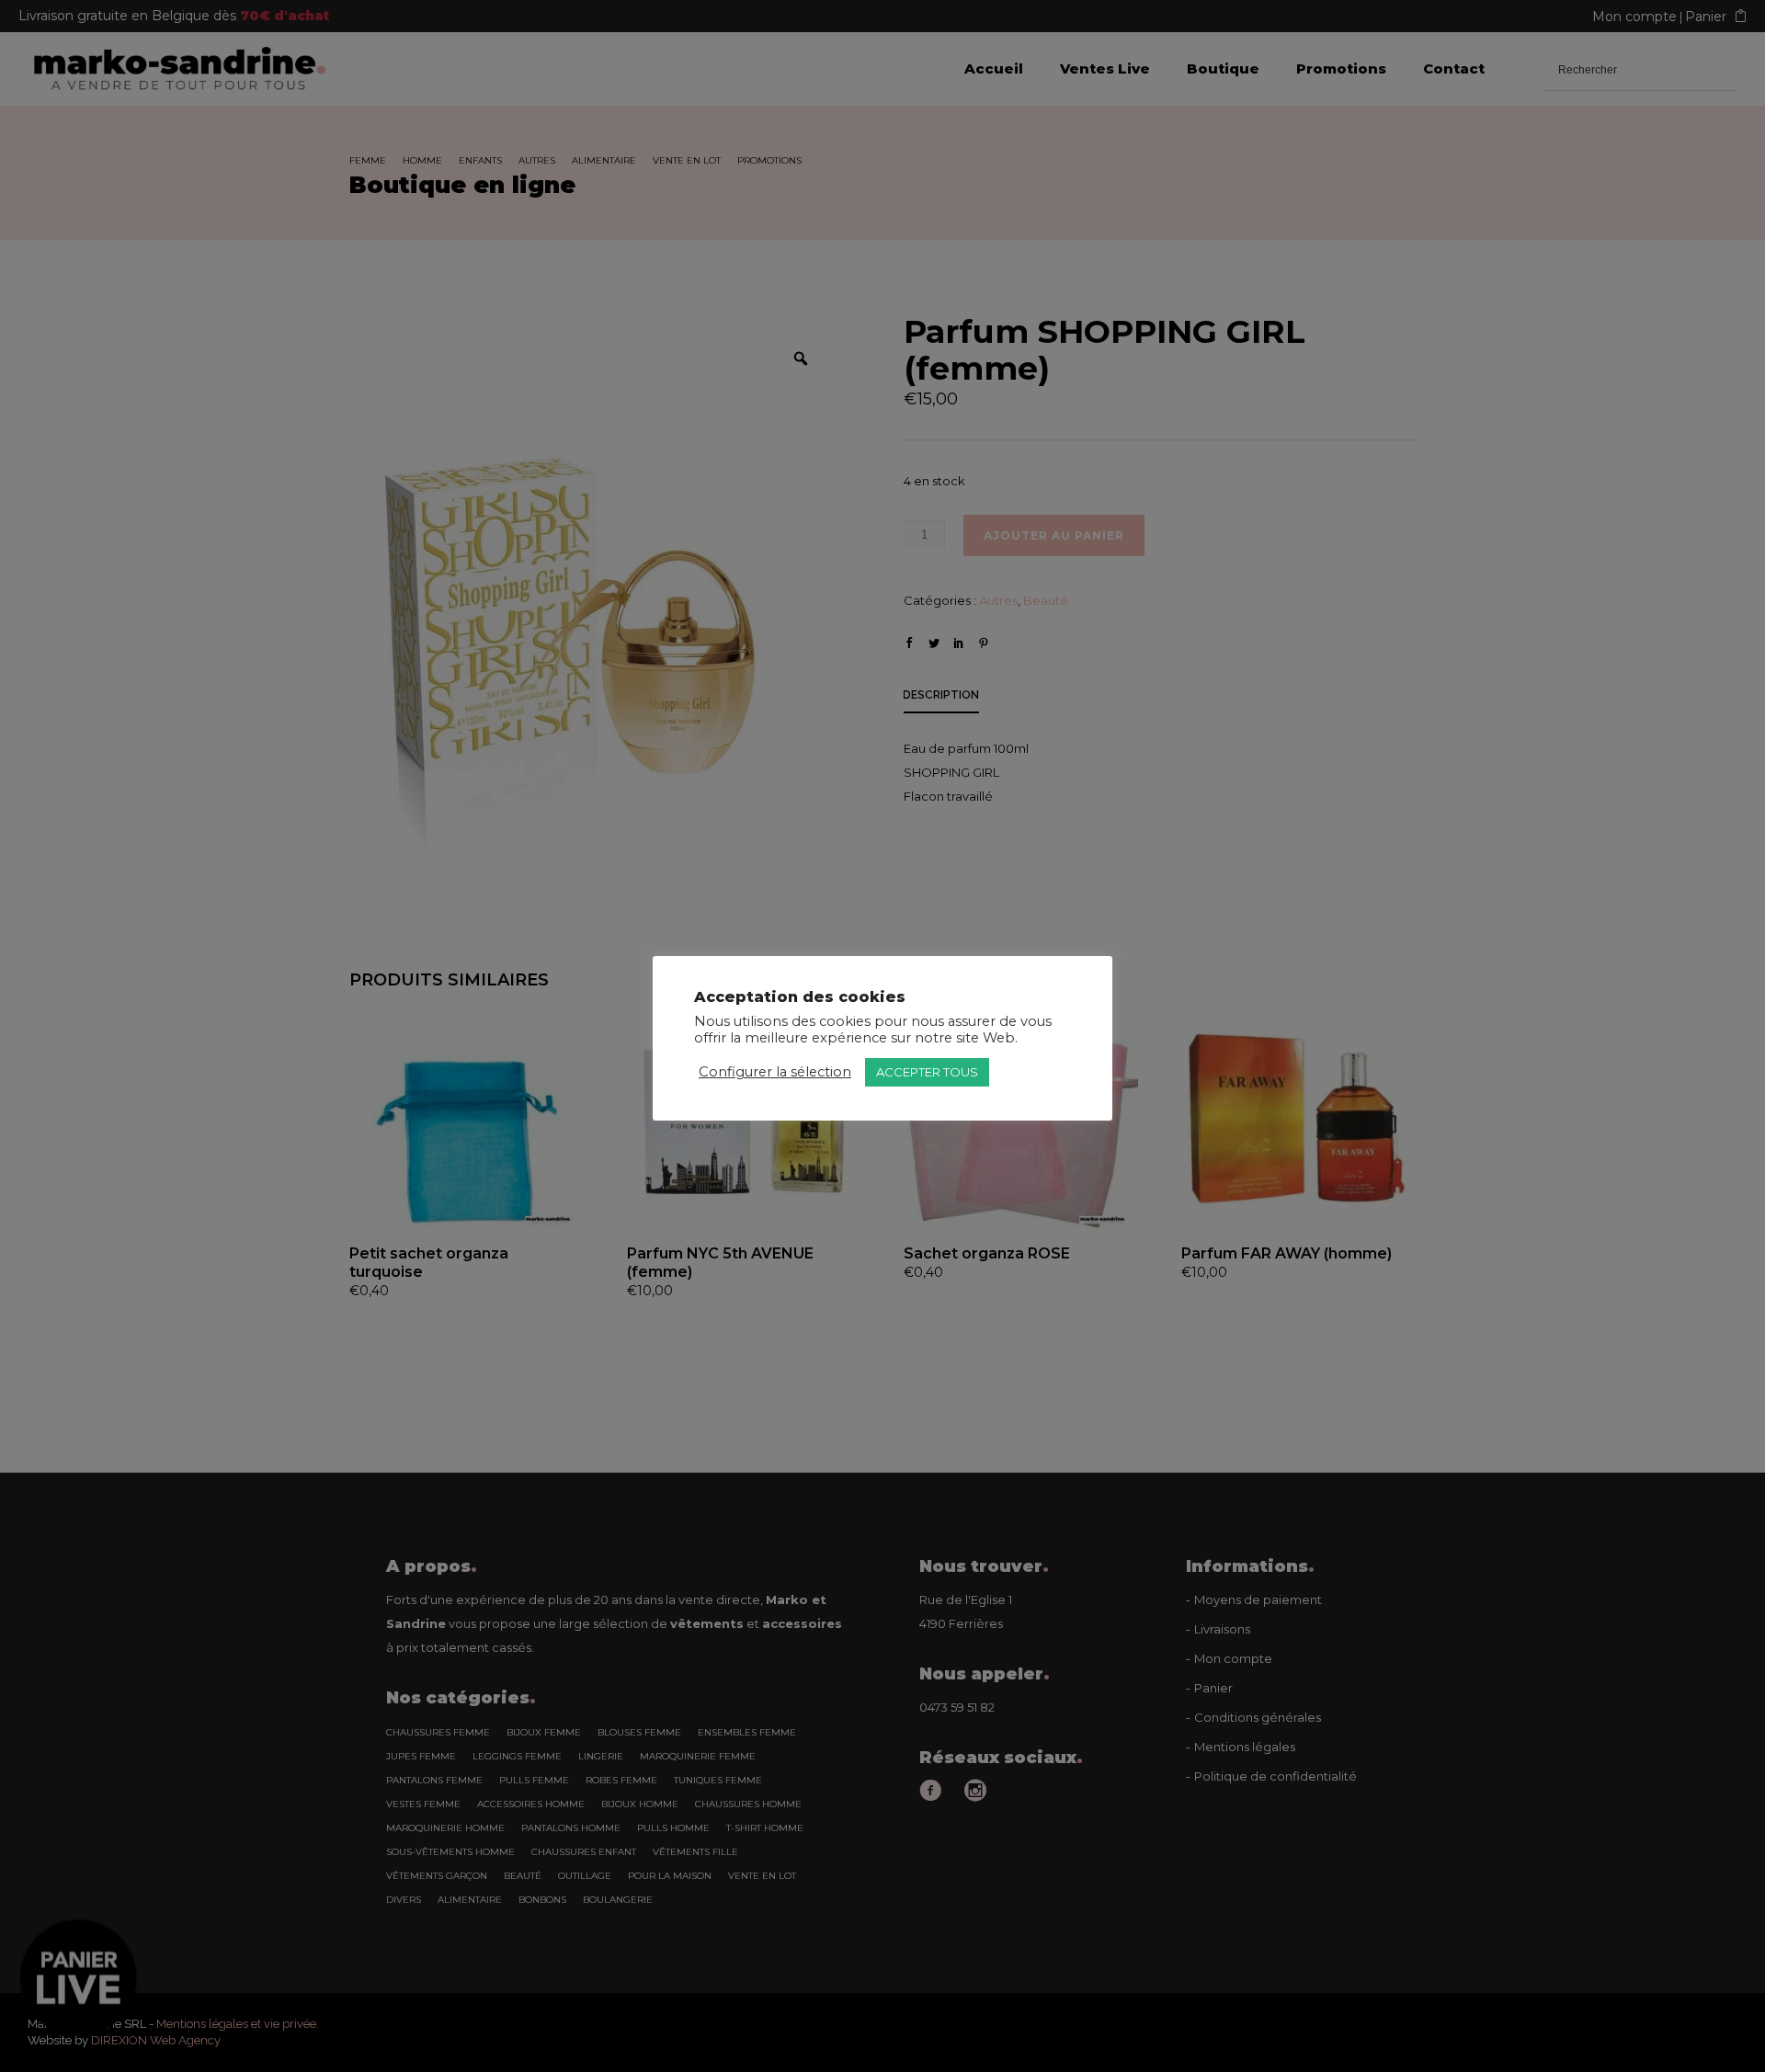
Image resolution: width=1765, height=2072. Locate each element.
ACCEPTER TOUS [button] (927, 1072)
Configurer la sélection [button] (775, 1072)
